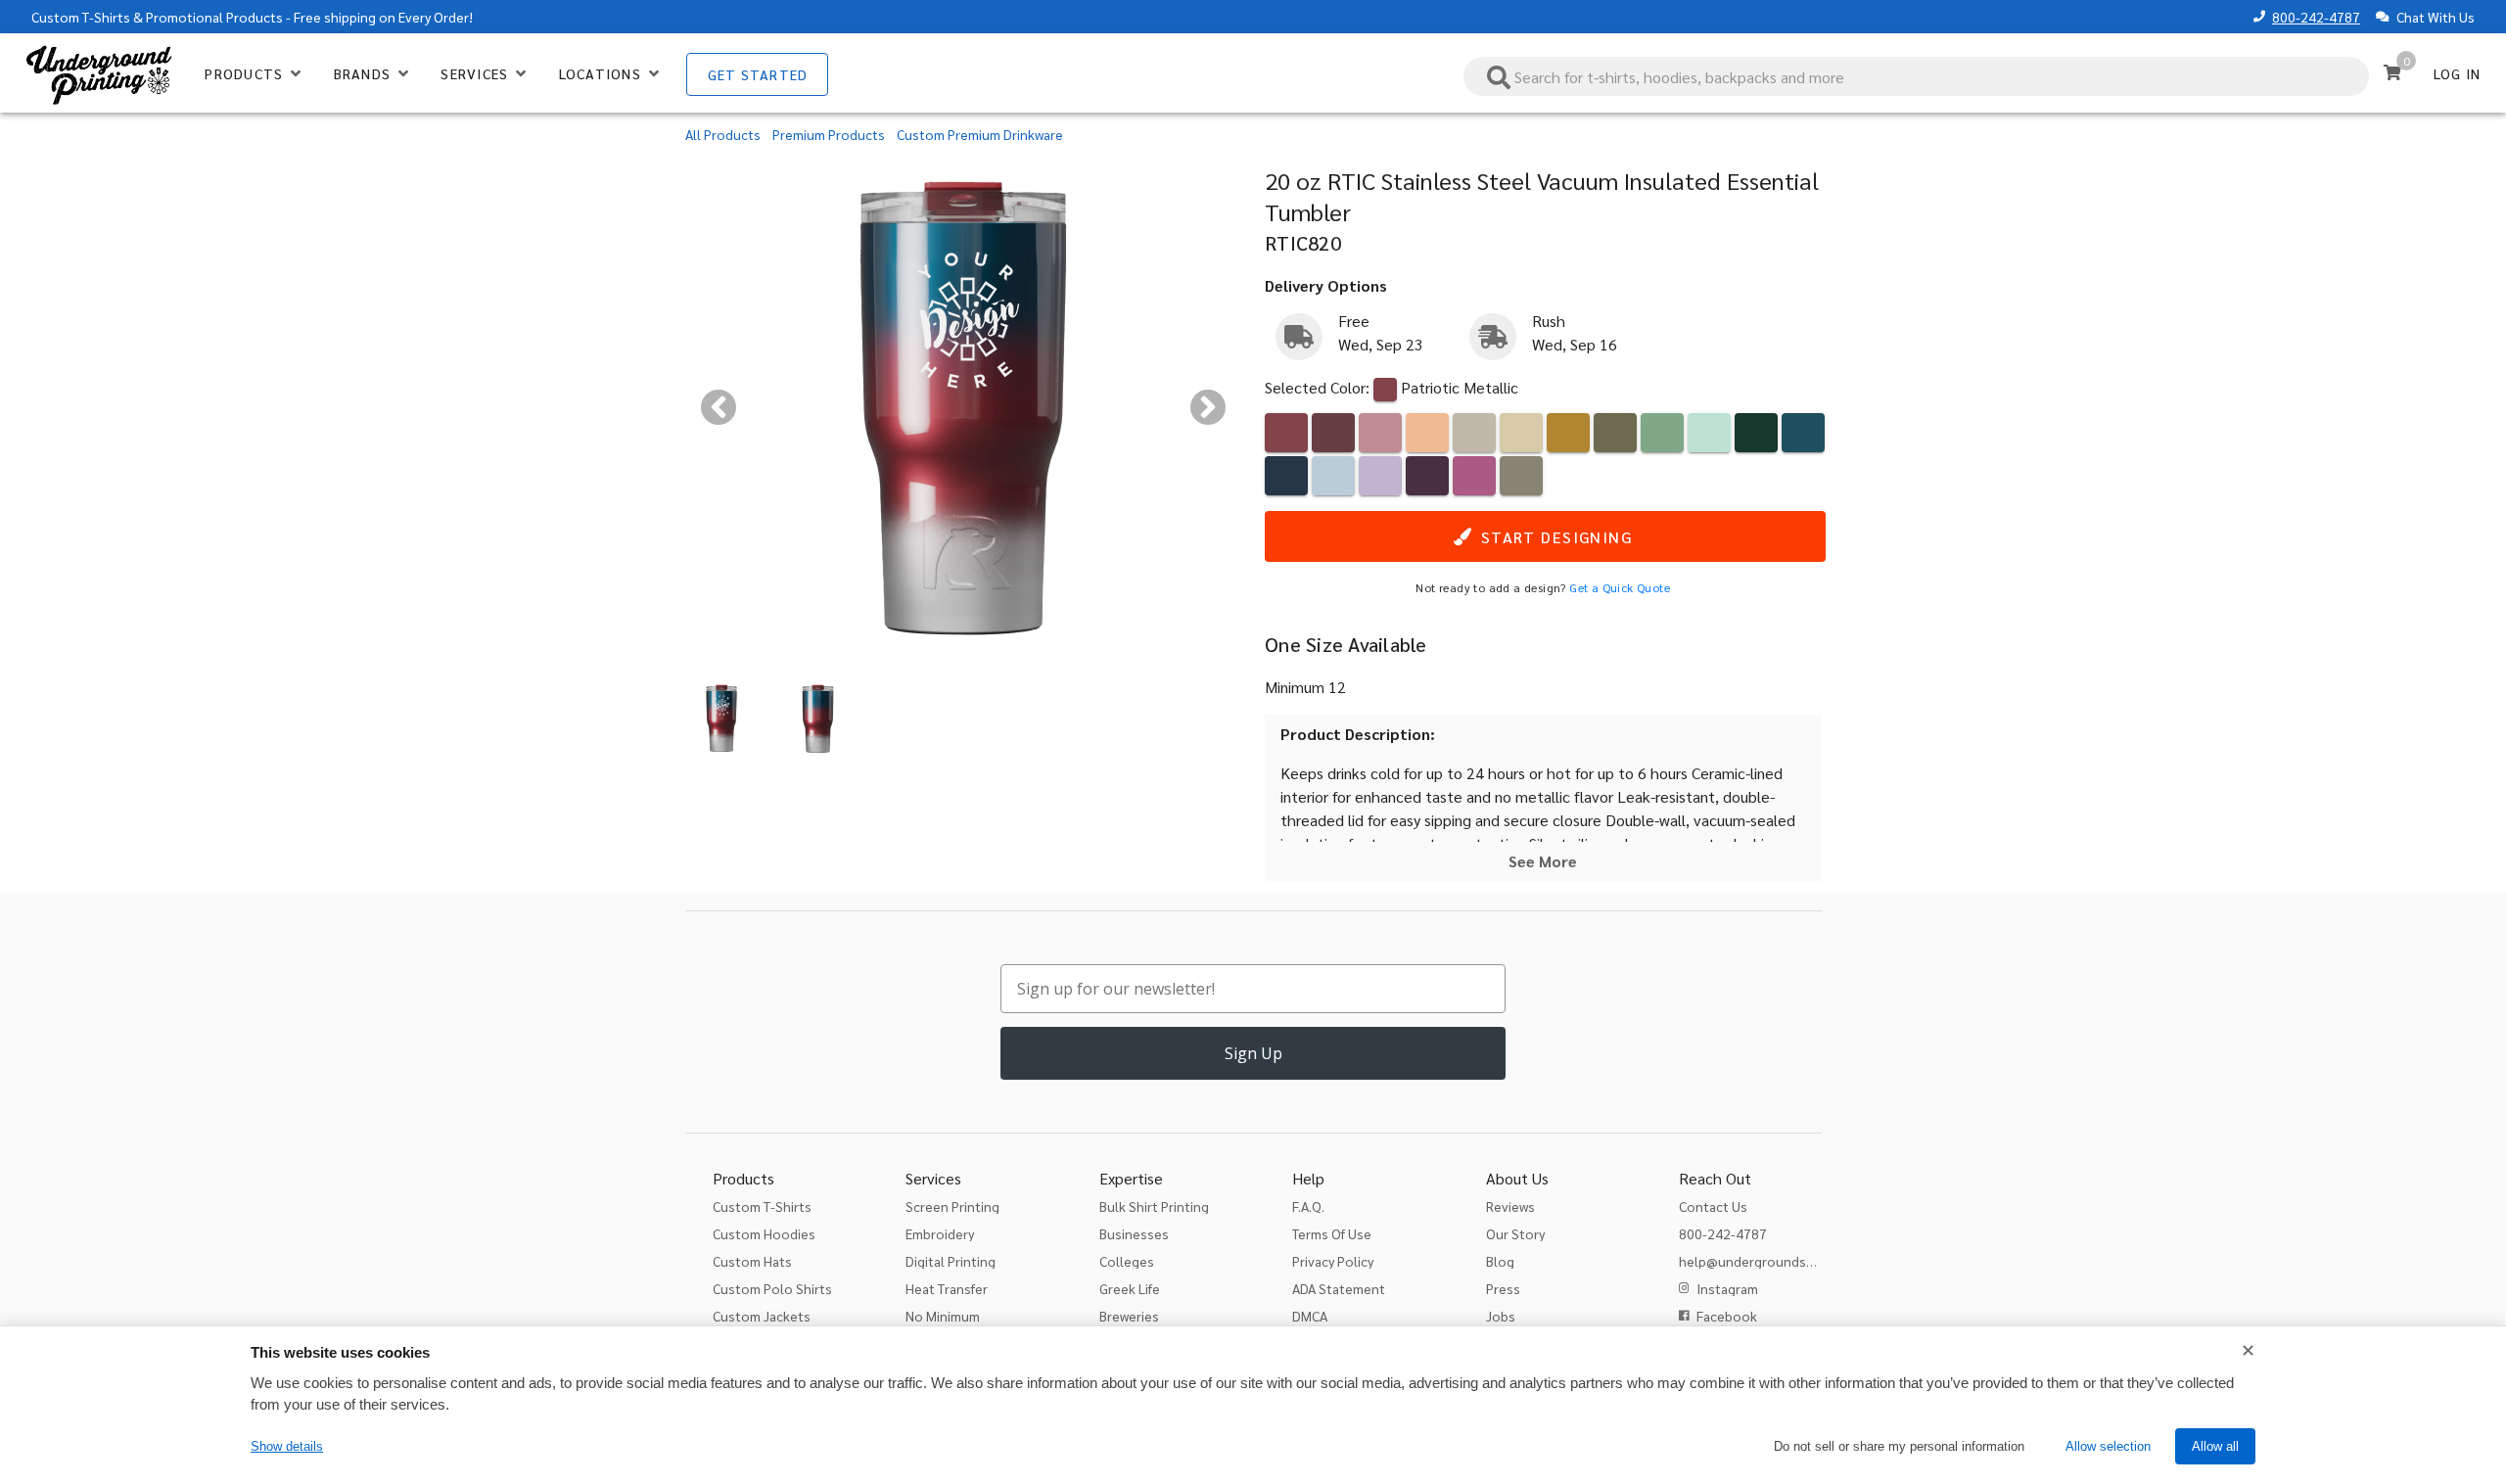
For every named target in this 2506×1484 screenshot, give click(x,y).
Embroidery (940, 1233)
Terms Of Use (1332, 1233)
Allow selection (2108, 1446)
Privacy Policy (1333, 1261)
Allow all (2215, 1446)
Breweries (1129, 1316)
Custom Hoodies (764, 1233)
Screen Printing (952, 1206)
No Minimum (943, 1316)
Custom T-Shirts (81, 17)
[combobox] (1917, 76)
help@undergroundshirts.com (1771, 1261)
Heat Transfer (947, 1288)
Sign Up (1253, 1053)
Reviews (1510, 1206)
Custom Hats (752, 1261)
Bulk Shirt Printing (1154, 1206)
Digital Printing (951, 1261)
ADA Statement (1339, 1288)
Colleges (1127, 1261)
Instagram (1727, 1288)
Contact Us (1713, 1206)
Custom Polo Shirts (772, 1288)
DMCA (1310, 1316)
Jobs (1501, 1316)
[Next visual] (1208, 407)
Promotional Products (214, 17)
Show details (287, 1446)
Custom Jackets (762, 1316)
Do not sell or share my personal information (1899, 1446)
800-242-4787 (2316, 17)
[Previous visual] (719, 407)
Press (1503, 1288)
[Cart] (2392, 72)
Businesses (1134, 1233)
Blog (1500, 1261)
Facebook (1727, 1316)
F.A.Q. (1308, 1206)
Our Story (1515, 1233)
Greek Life (1130, 1288)
